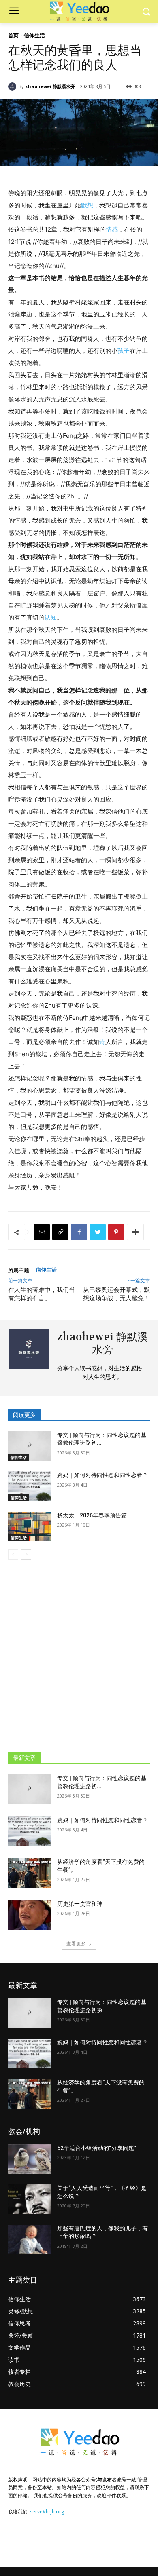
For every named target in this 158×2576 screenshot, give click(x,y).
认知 (51, 617)
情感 (112, 229)
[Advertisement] (79, 1652)
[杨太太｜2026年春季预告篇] (29, 1527)
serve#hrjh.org (47, 2512)
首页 (13, 35)
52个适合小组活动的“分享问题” (97, 2148)
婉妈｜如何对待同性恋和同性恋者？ (102, 1475)
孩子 (124, 351)
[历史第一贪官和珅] (29, 1915)
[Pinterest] (116, 1232)
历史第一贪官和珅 (80, 1904)
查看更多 (76, 1944)
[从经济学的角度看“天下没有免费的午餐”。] (29, 1873)
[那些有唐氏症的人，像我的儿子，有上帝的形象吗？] (29, 2240)
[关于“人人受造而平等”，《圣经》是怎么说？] (29, 2199)
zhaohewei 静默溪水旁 (50, 86)
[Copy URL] (60, 1232)
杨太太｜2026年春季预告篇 (92, 1515)
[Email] (42, 1232)
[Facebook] (79, 1232)
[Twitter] (98, 1232)
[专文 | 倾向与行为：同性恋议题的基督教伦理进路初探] (29, 1446)
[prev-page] (13, 1555)
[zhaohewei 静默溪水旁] (13, 86)
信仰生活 (34, 35)
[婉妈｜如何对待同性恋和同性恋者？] (29, 1486)
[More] (135, 1232)
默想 (87, 205)
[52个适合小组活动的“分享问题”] (29, 2159)
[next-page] (26, 1555)
